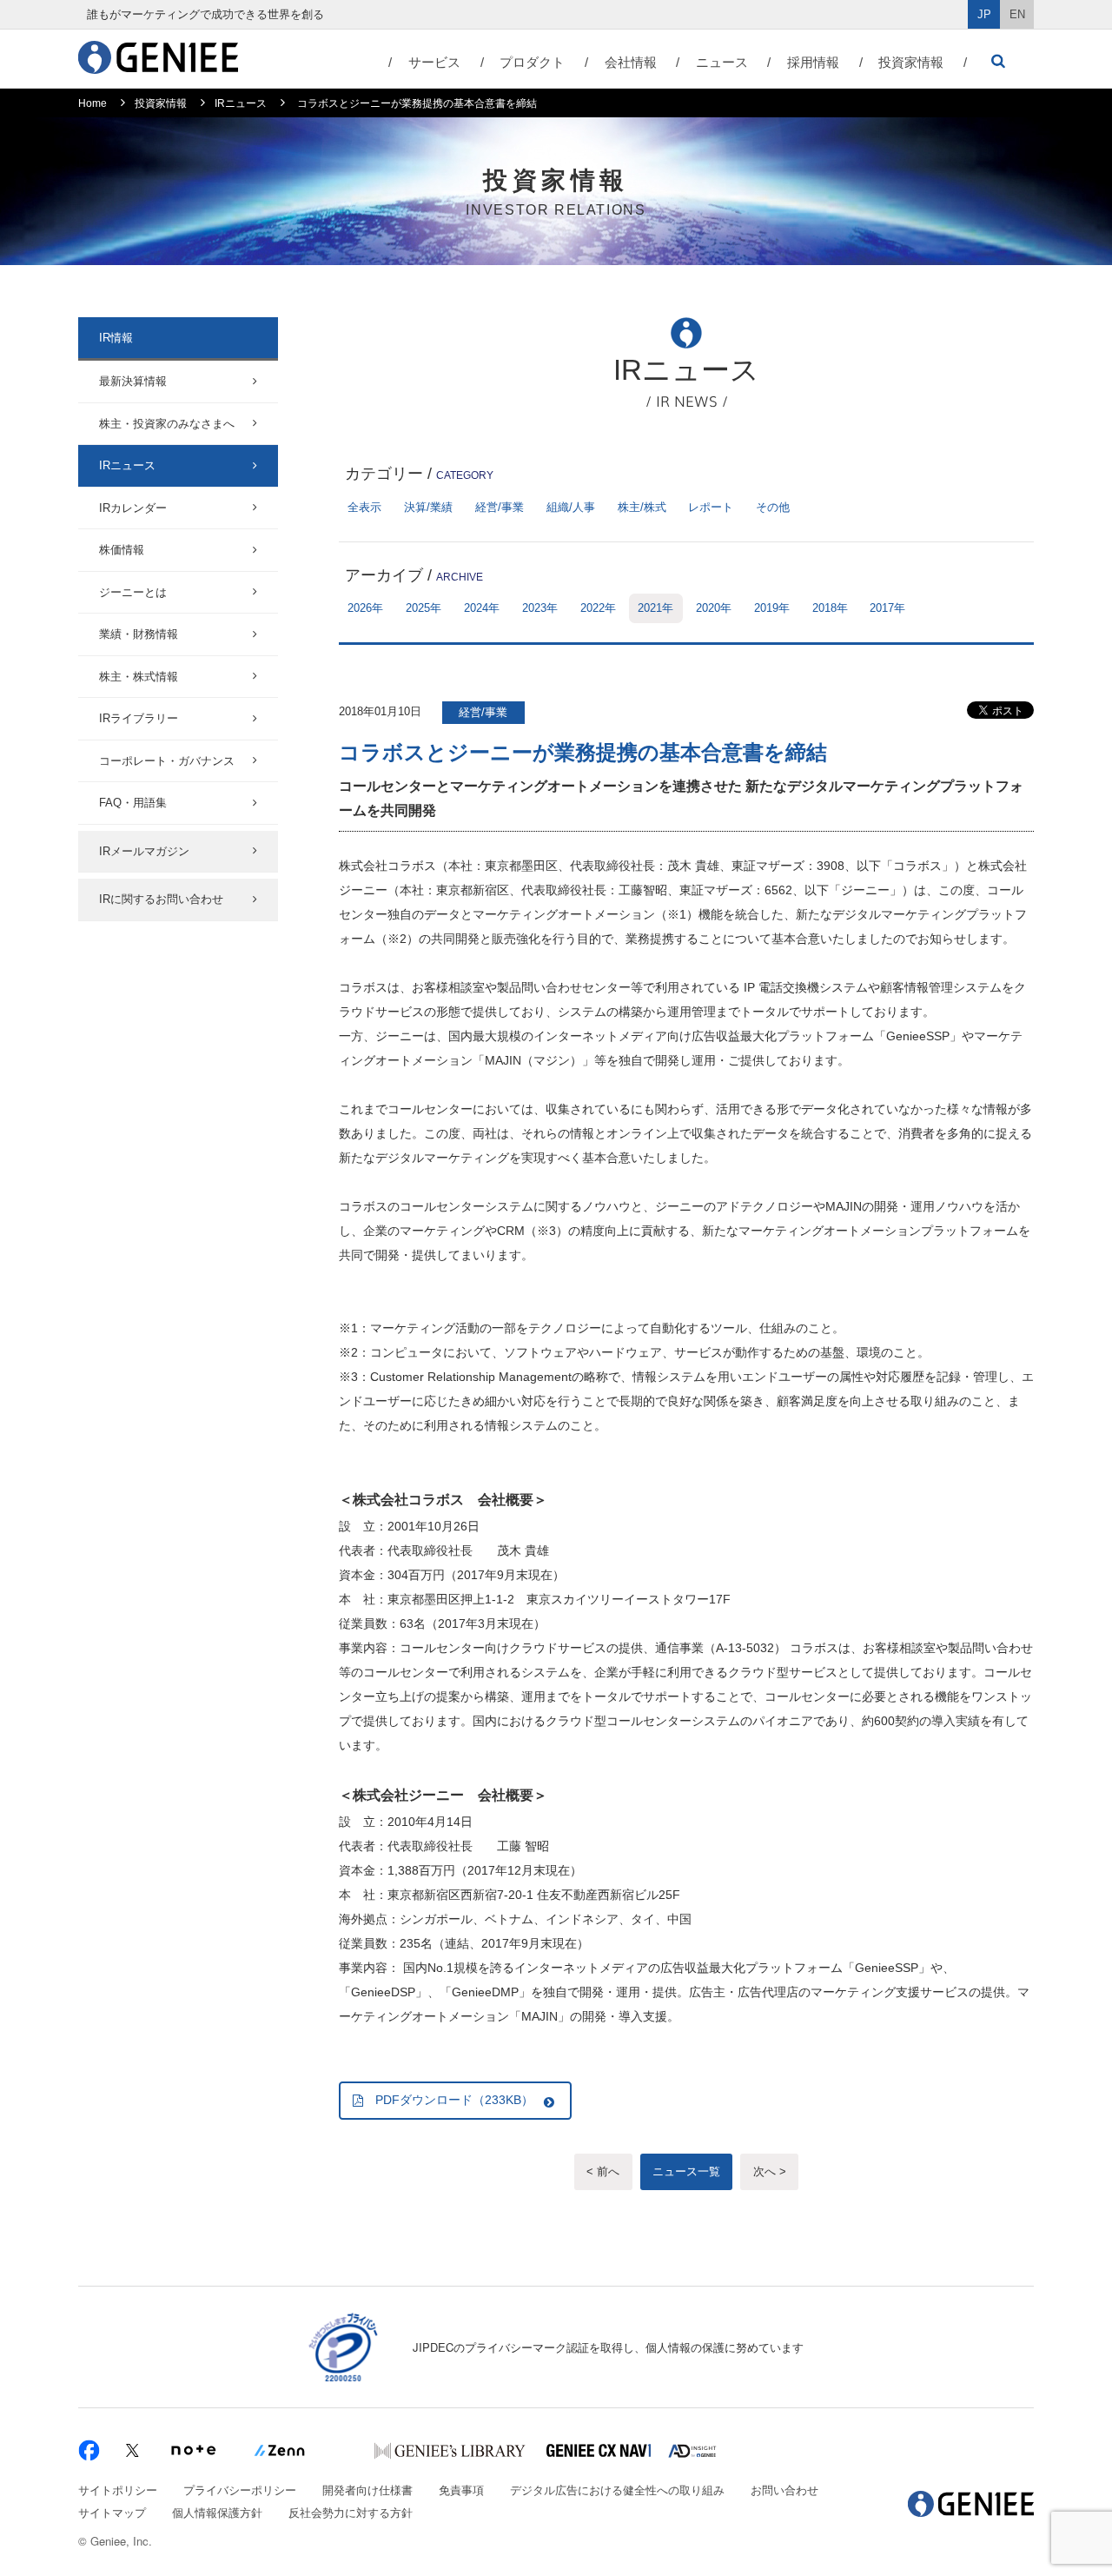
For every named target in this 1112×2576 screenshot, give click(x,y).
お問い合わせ (784, 2490)
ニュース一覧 (686, 2171)
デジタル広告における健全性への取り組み (617, 2490)
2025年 (424, 608)
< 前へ (603, 2171)
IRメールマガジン (144, 851)
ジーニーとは (133, 592)
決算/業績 (428, 507)
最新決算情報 (133, 381)
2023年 (540, 608)
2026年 (365, 608)
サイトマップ (112, 2512)
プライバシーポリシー (240, 2490)
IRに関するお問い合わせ (161, 899)
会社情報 (631, 62)
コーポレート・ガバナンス (167, 761)
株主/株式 (642, 507)
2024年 (482, 608)
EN (1017, 14)
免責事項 (461, 2490)
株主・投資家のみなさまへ (167, 424)
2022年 (598, 608)
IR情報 (116, 338)
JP (984, 14)
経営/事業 (500, 507)
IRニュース (241, 103)
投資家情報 (911, 62)
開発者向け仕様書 (367, 2490)
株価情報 (122, 550)
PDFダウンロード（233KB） (454, 2100)
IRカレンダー (133, 508)
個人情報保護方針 (217, 2512)
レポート (711, 507)
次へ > (770, 2171)
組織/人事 (571, 507)
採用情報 (813, 62)
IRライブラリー (139, 718)
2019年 (772, 608)
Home (93, 103)
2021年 (655, 608)
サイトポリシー (118, 2490)
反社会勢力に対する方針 (351, 2512)
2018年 (830, 608)
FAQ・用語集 (133, 803)
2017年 (887, 608)
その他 (773, 507)
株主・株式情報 (139, 677)
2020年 (714, 608)
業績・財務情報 (139, 634)
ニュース (722, 62)
